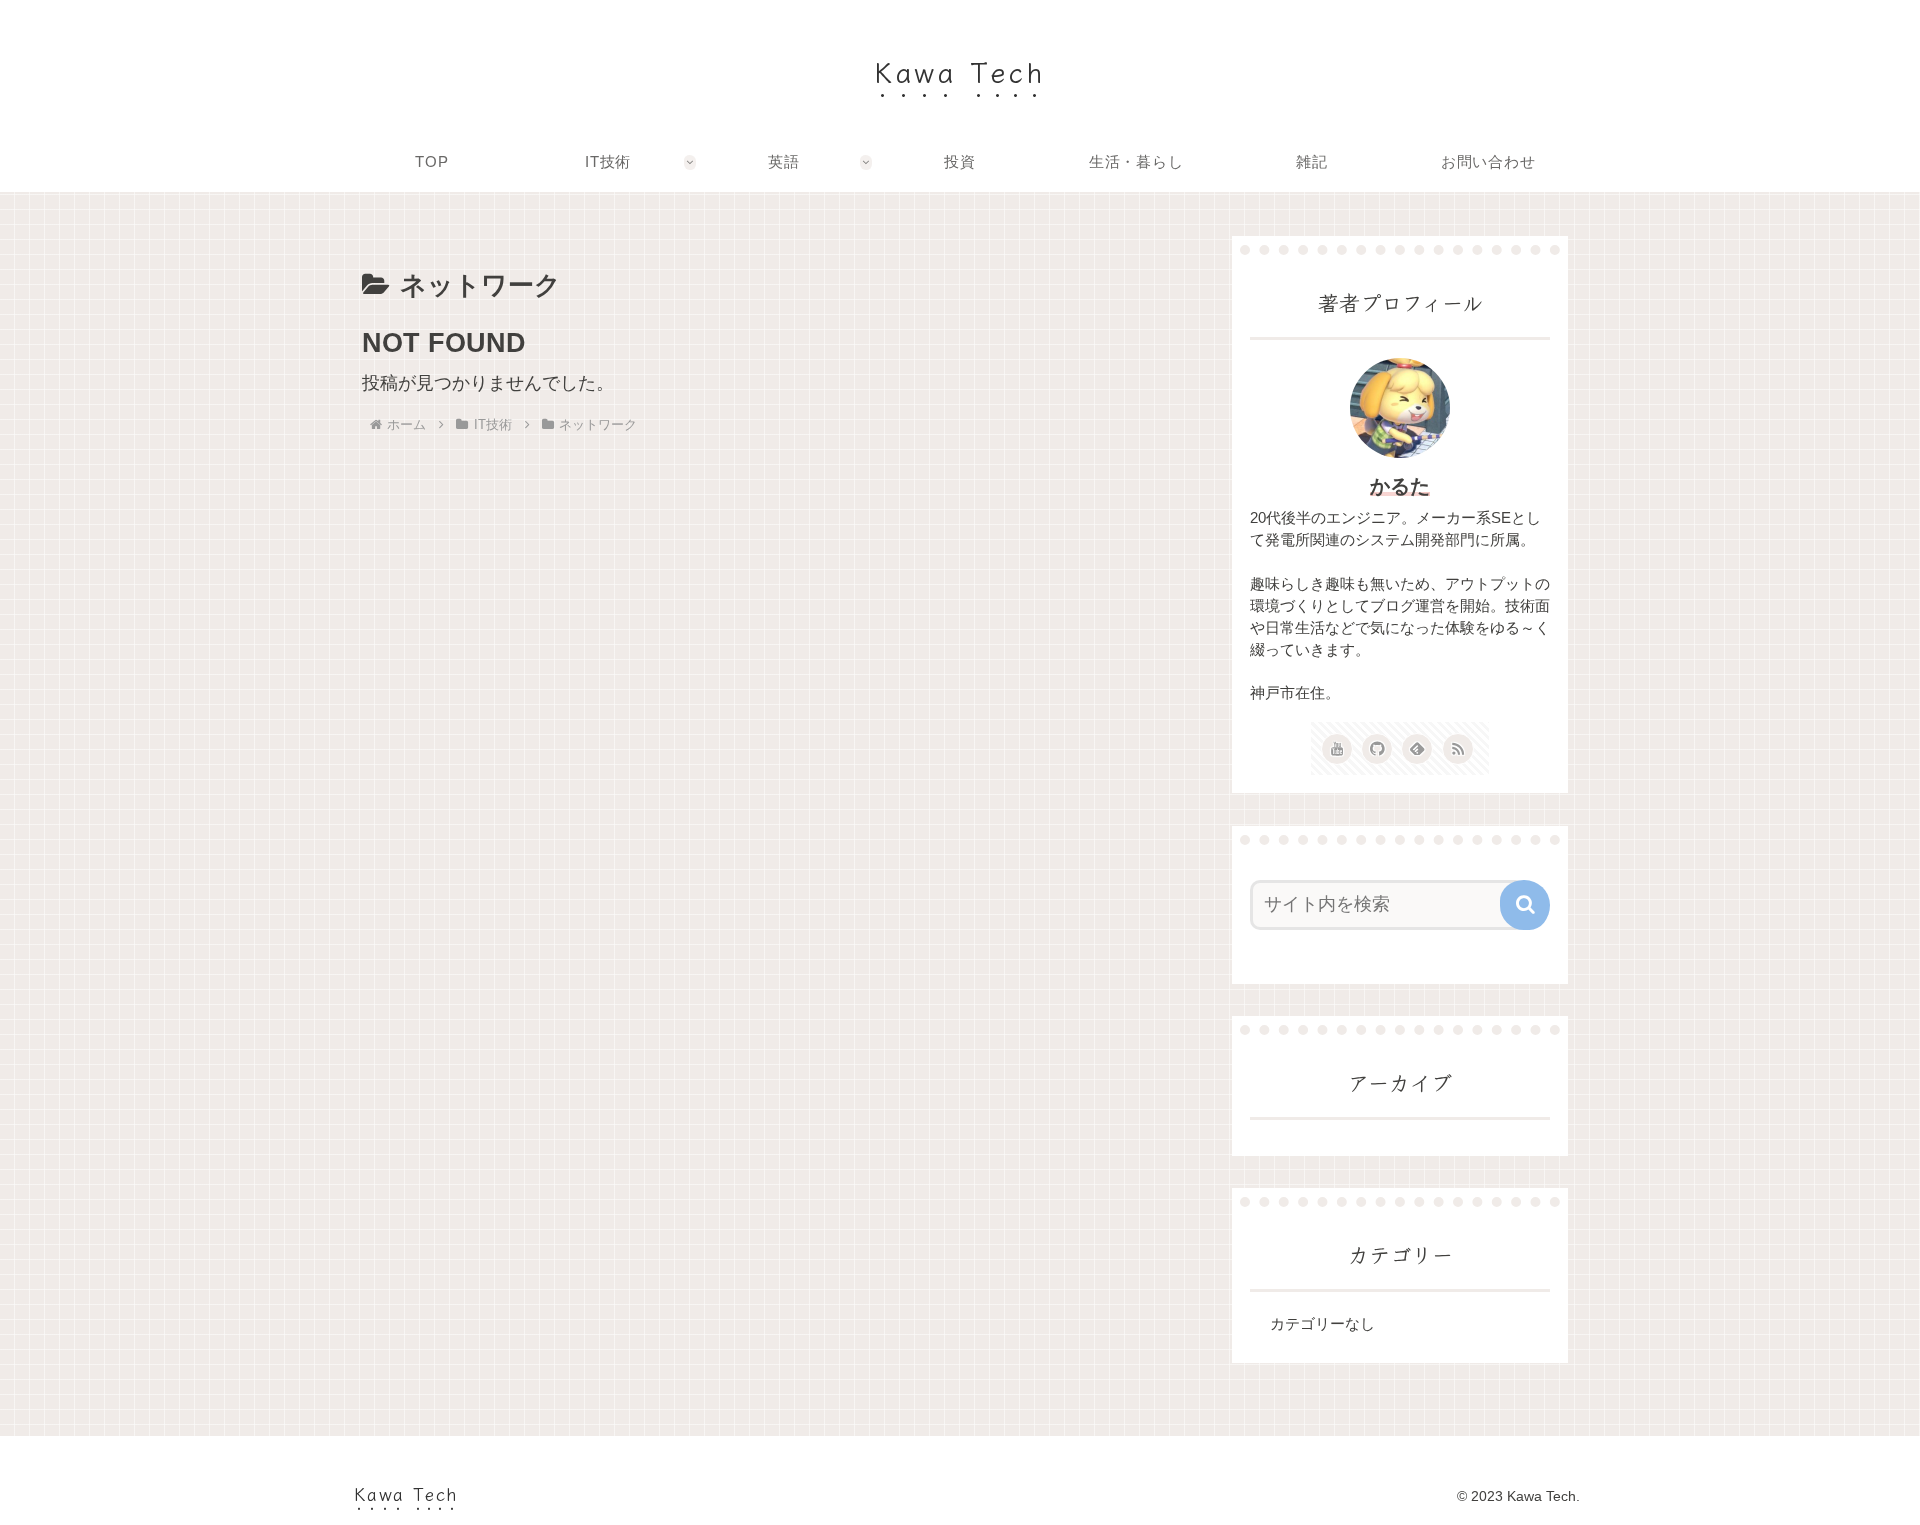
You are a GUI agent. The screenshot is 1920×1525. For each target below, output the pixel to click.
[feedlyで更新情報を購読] (1417, 749)
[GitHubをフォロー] (1377, 749)
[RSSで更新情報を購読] (1458, 749)
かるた (1400, 486)
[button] (1525, 905)
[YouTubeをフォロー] (1337, 749)
